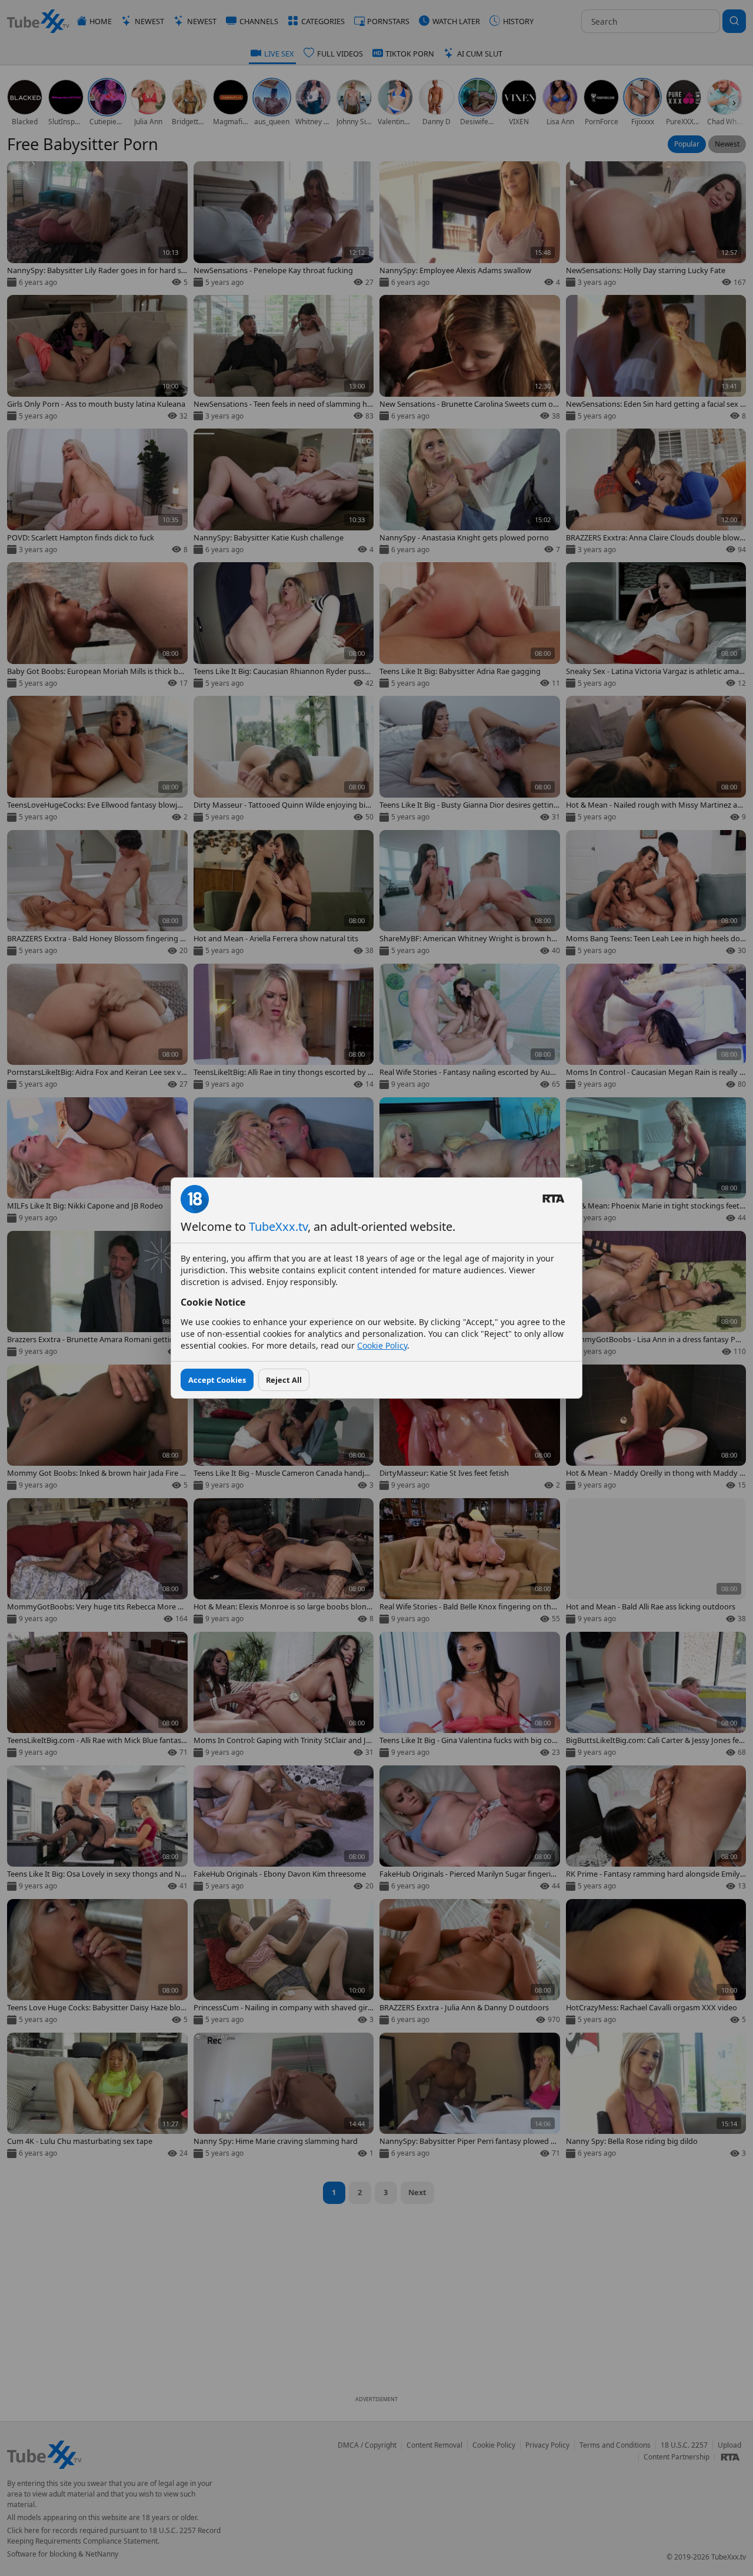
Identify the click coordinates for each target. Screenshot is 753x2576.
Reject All (284, 1380)
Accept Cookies (217, 1380)
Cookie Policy (382, 1345)
